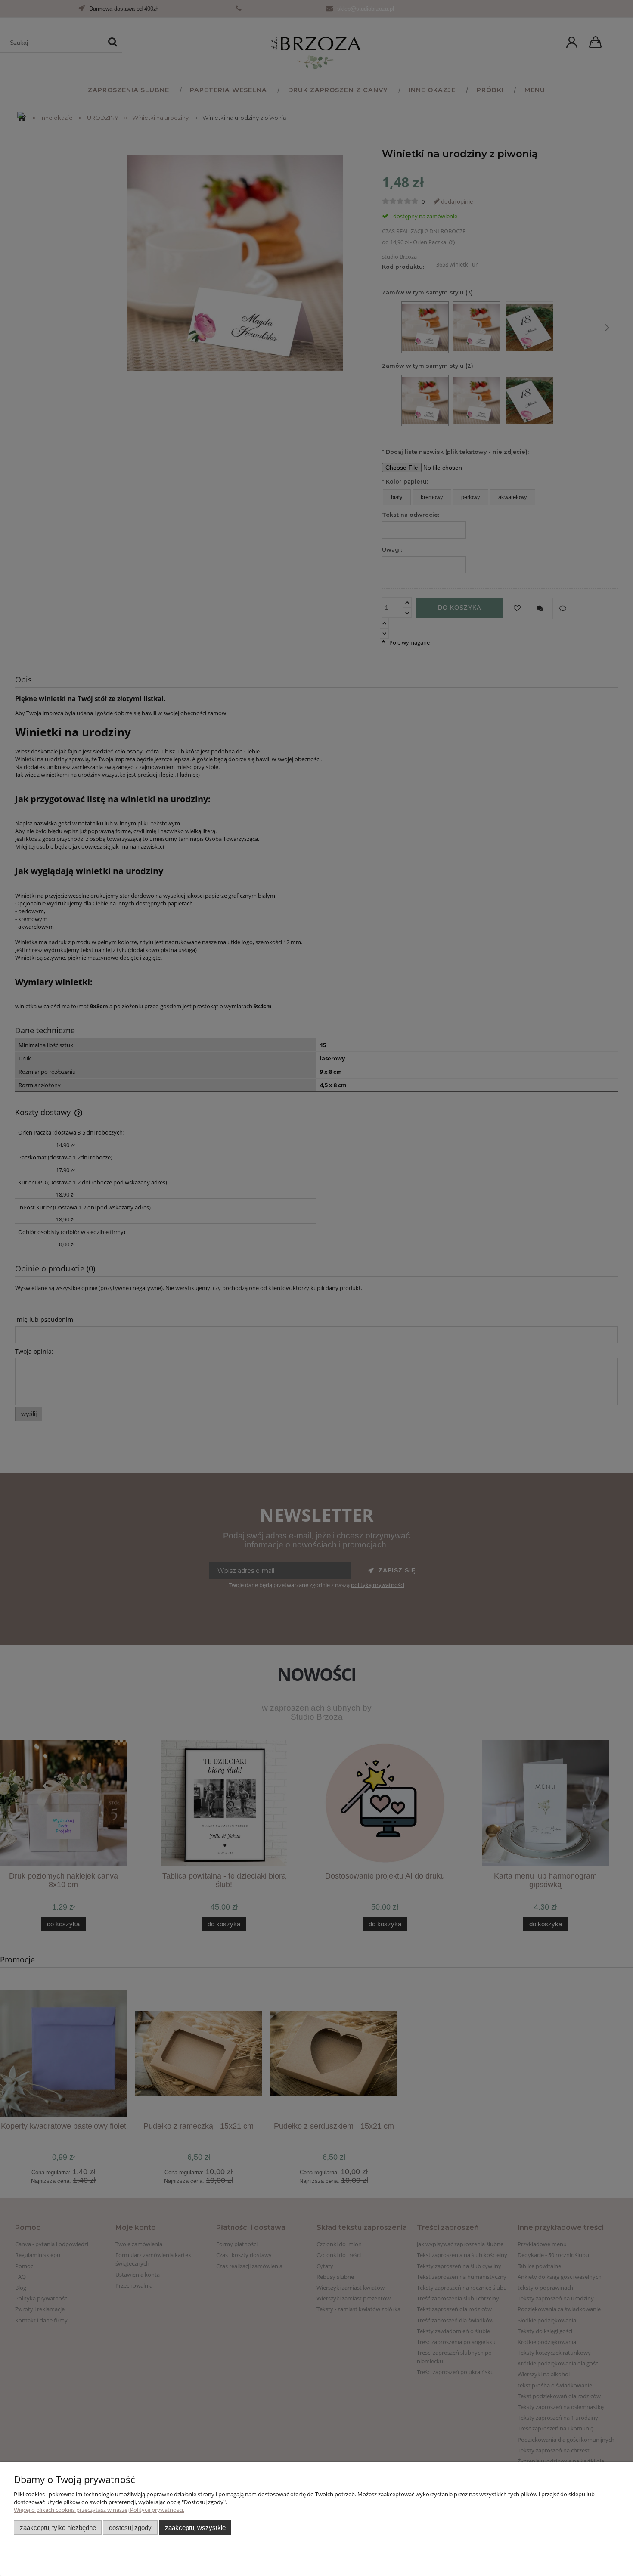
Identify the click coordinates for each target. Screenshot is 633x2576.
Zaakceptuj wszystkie (195, 2528)
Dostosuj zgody (130, 2528)
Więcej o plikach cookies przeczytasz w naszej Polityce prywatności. (99, 2510)
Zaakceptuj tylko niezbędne (58, 2528)
